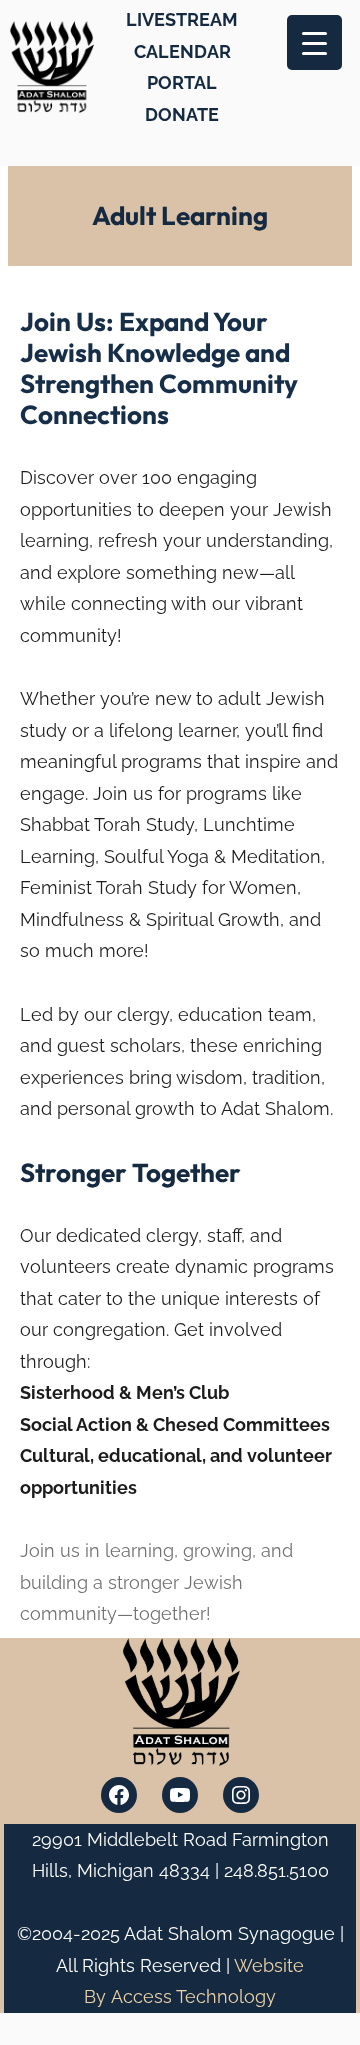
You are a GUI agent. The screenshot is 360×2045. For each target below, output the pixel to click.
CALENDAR (182, 51)
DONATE (182, 114)
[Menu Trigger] (314, 42)
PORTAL (182, 82)
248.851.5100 (276, 1870)
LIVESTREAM (182, 19)
